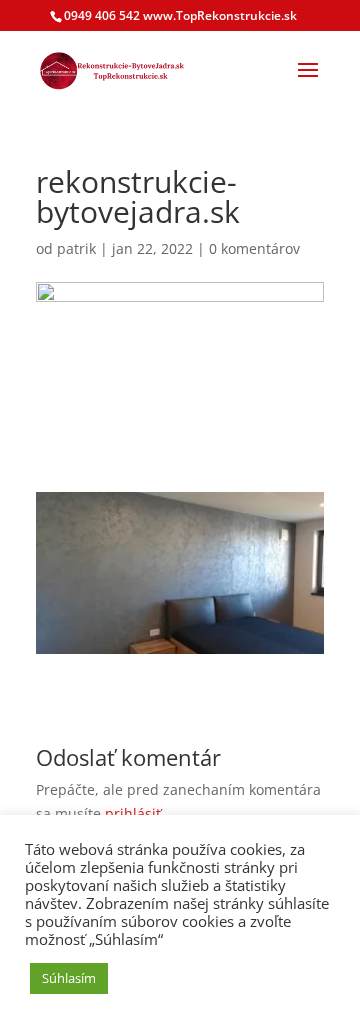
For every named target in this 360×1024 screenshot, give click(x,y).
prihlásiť (133, 813)
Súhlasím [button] (69, 978)
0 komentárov (254, 248)
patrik (76, 248)
